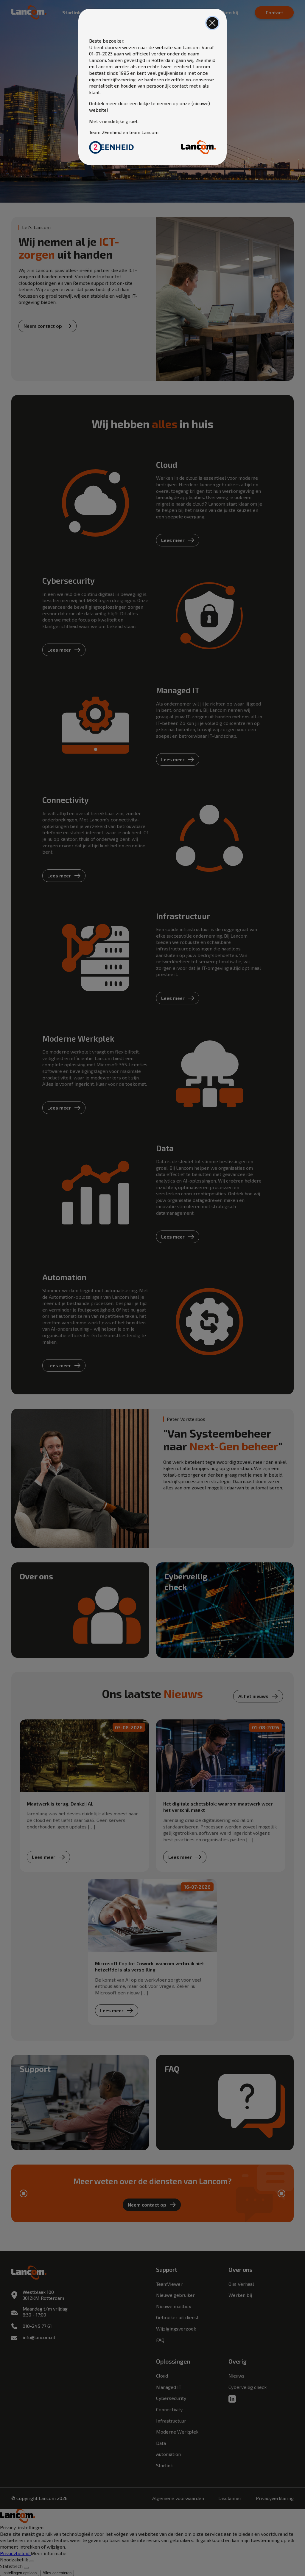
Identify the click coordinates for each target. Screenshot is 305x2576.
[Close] (212, 23)
